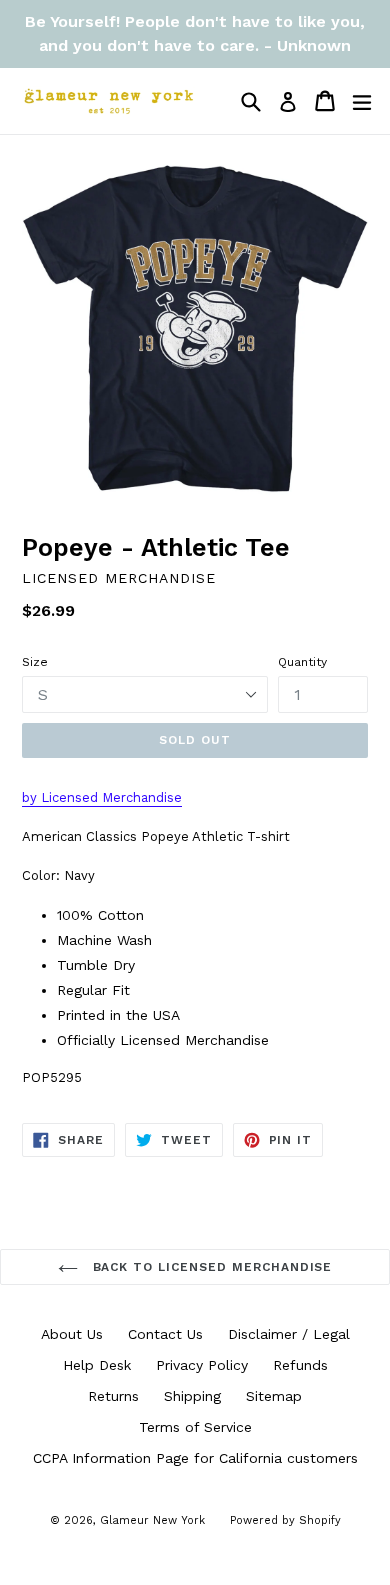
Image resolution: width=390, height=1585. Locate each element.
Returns (113, 1396)
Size (35, 662)
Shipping (192, 1396)
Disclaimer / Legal (289, 1334)
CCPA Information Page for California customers (195, 1458)
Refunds (300, 1365)
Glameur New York (152, 1520)
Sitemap (274, 1396)
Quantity (302, 662)
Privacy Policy (202, 1365)
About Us (72, 1334)
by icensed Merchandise (102, 797)
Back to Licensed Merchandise (210, 1267)
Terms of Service (195, 1427)
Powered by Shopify (285, 1520)
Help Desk (97, 1365)
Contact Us (165, 1334)
